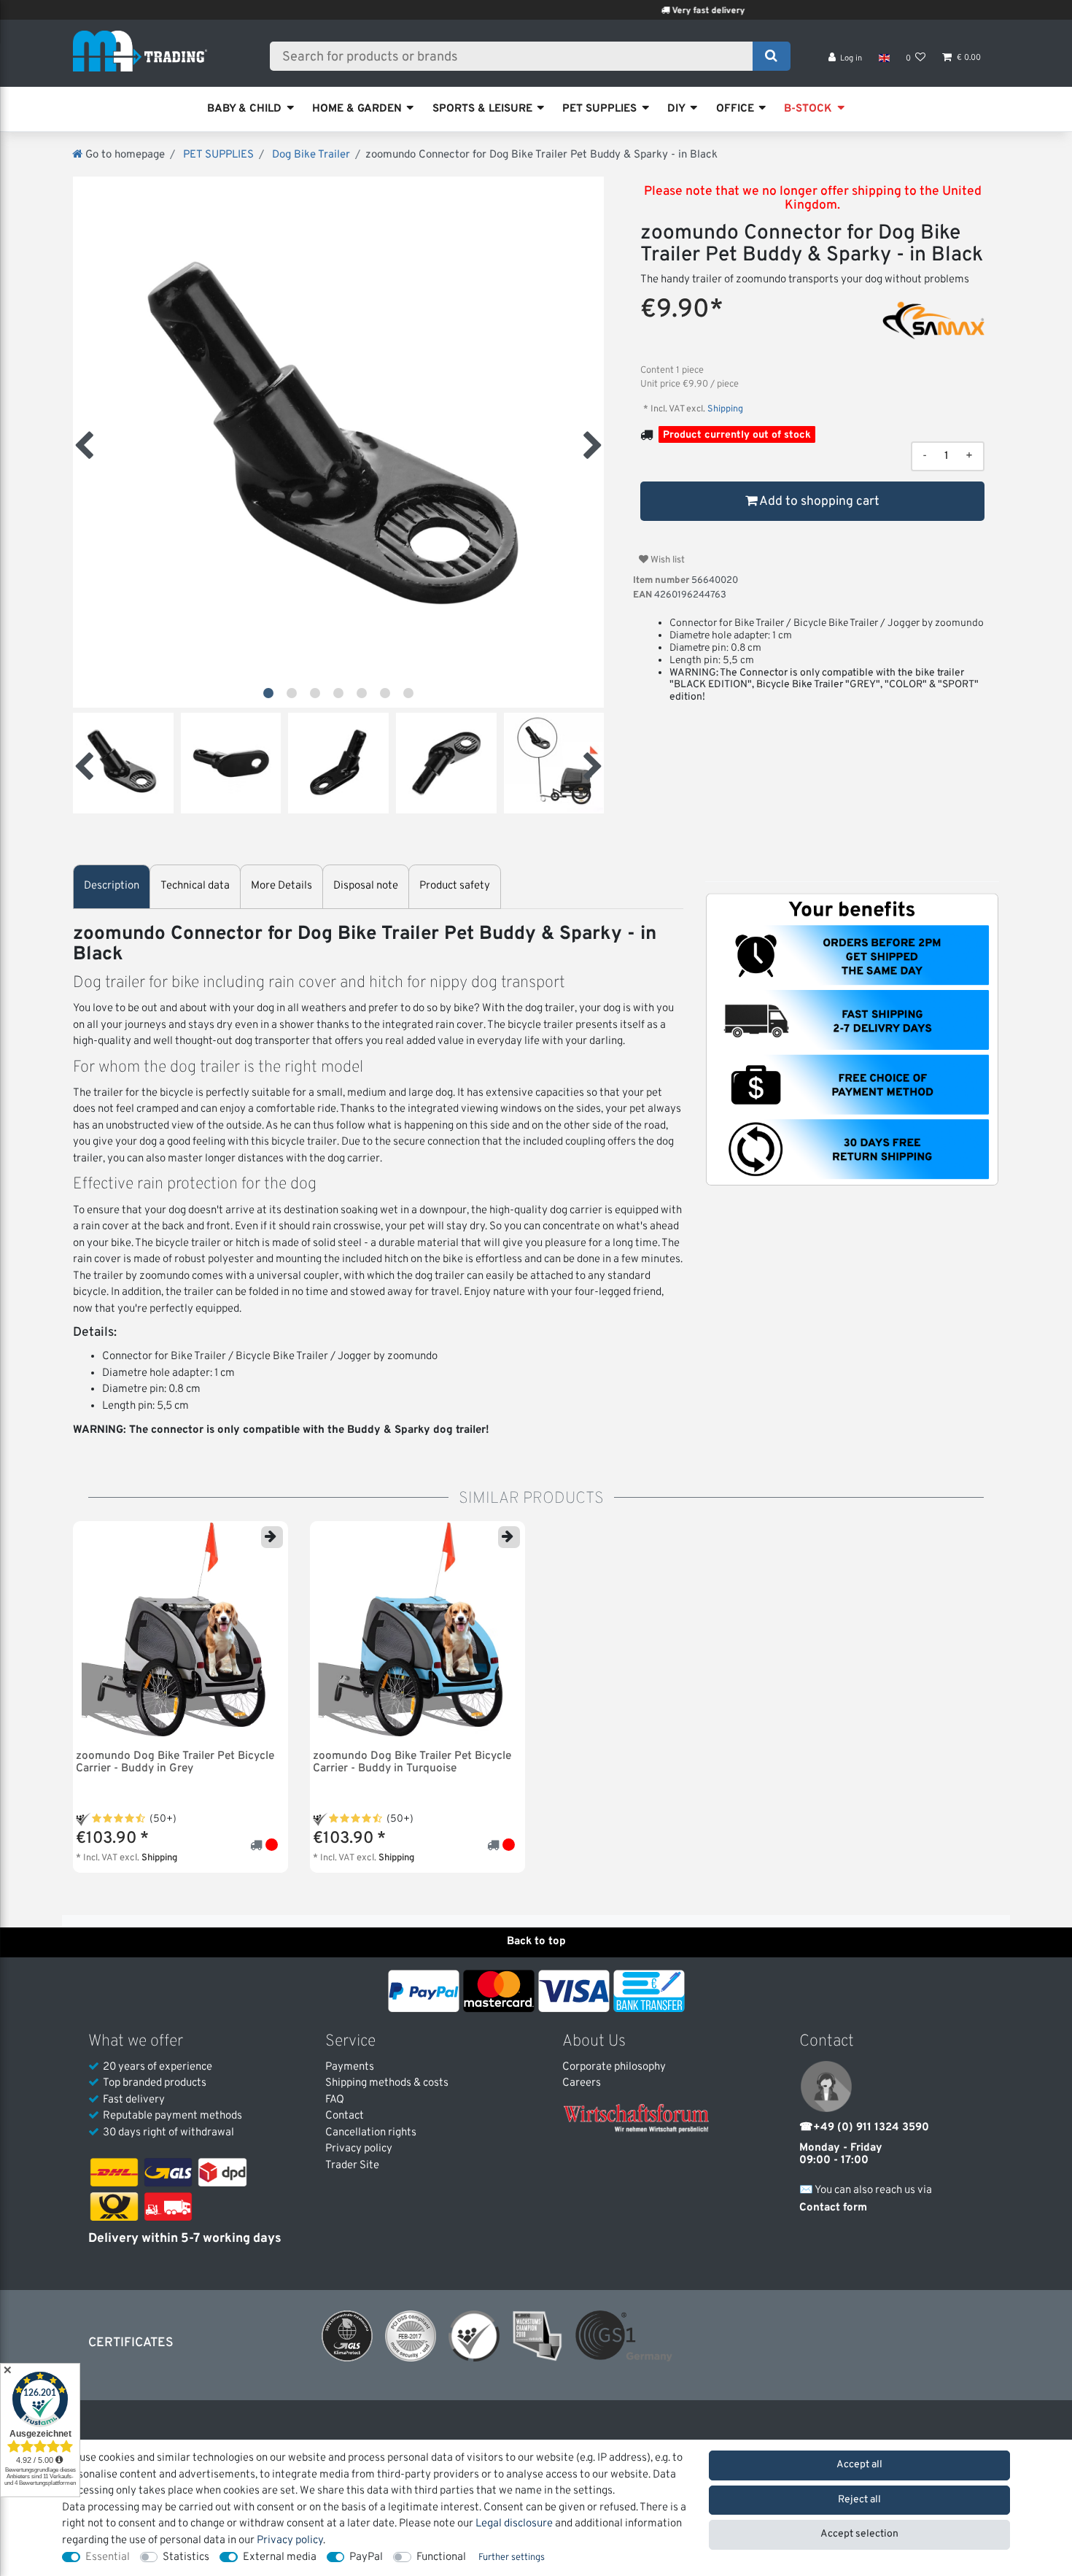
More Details (281, 886)
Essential (108, 2557)
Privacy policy (359, 2149)
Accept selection (859, 2534)
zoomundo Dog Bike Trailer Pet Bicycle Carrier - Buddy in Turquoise (412, 1763)
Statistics (186, 2557)
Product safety (455, 886)
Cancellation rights (371, 2133)
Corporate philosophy (614, 2067)
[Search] (771, 56)
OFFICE (735, 109)
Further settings (512, 2558)
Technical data (195, 886)
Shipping (724, 409)
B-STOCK (808, 109)
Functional (441, 2557)
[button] (268, 693)
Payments (350, 2067)
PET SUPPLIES (599, 109)
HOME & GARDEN (357, 109)
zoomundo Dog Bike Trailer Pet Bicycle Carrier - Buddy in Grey (175, 1763)
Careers (582, 2083)
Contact (345, 2116)
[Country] (883, 58)
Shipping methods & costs (387, 2083)
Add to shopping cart (818, 502)
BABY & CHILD (244, 109)
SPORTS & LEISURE (482, 109)
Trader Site (352, 2166)
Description (112, 886)
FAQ (335, 2100)
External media (280, 2557)
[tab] (112, 887)
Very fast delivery (640, 11)
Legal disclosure (514, 2524)
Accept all (859, 2465)
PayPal (366, 2557)
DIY (676, 109)
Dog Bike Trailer (310, 155)
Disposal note (366, 886)
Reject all (859, 2500)
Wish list (667, 560)
